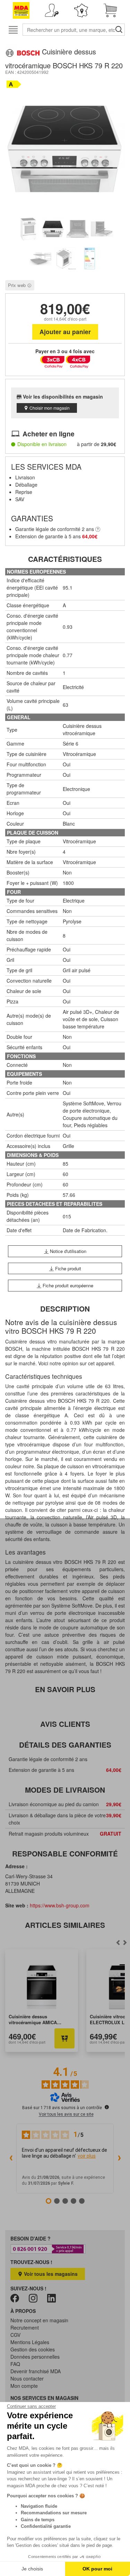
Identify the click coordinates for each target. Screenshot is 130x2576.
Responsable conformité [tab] (65, 1853)
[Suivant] (118, 1942)
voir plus (87, 2156)
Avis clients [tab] (65, 1724)
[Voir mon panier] (110, 10)
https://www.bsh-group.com (60, 1905)
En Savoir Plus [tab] (65, 1689)
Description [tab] (65, 1309)
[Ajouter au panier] (64, 2038)
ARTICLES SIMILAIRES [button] (65, 1925)
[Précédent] (125, 1942)
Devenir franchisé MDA (36, 2371)
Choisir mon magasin (50, 408)
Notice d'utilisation (67, 1251)
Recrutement (25, 2327)
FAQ (15, 2364)
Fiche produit (67, 1268)
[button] (52, 10)
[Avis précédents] (11, 2159)
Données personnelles (35, 2357)
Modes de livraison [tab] (65, 1790)
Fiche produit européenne (67, 1285)
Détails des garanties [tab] (65, 1745)
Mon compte (24, 2386)
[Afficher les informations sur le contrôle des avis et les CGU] (107, 2107)
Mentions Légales (30, 2342)
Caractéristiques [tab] (65, 559)
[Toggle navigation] (13, 30)
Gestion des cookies (33, 2349)
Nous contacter (27, 2378)
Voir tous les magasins (50, 2274)
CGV (15, 2335)
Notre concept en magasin (39, 2320)
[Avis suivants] (119, 2159)
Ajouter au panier (65, 332)
